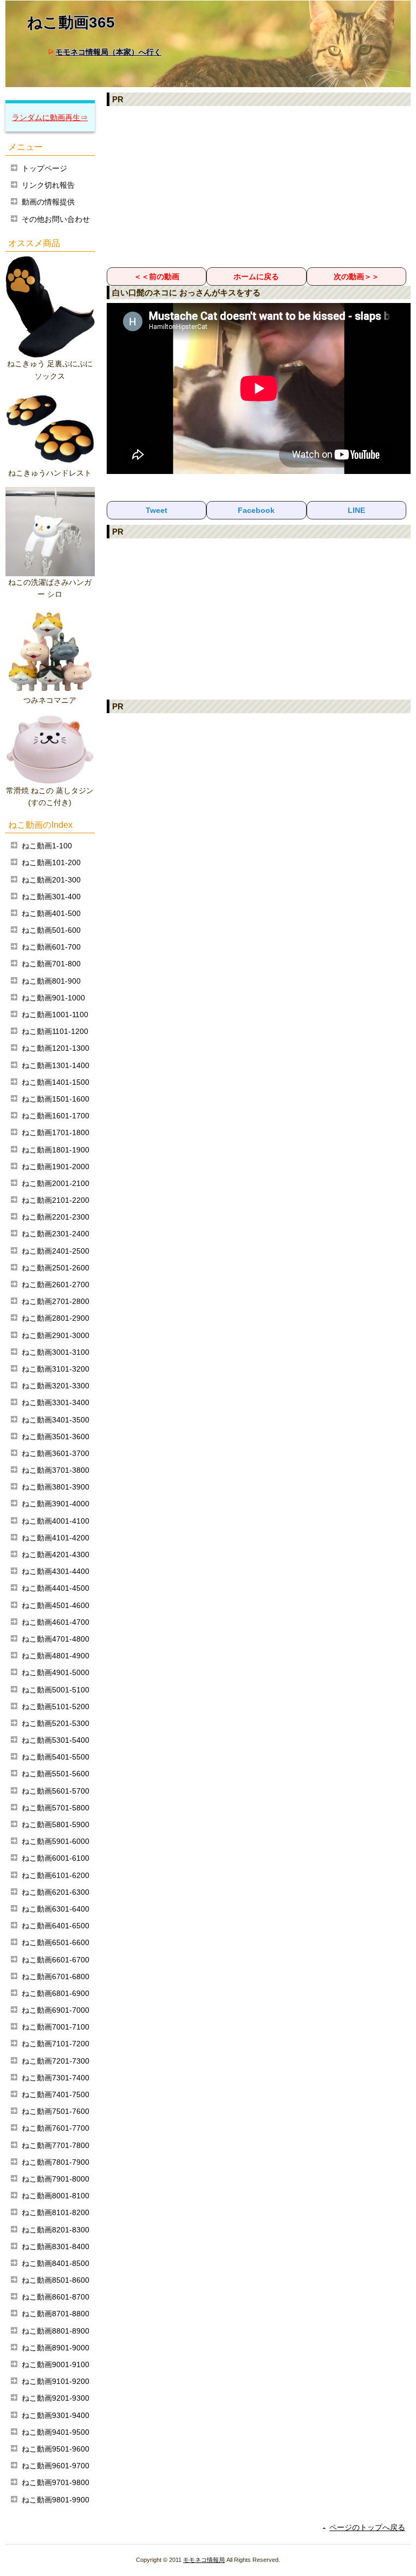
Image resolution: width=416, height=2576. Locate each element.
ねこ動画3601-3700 (56, 1453)
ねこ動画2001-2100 (56, 1183)
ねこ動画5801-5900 (56, 1824)
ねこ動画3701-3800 (56, 1470)
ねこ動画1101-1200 (55, 1031)
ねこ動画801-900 (51, 981)
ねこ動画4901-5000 (56, 1672)
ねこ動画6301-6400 (56, 1909)
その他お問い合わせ (56, 219)
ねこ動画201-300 (51, 880)
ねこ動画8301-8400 (56, 2246)
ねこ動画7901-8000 (56, 2179)
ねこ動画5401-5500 (56, 1757)
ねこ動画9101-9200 (56, 2381)
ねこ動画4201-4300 (56, 1554)
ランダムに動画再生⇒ (50, 117)
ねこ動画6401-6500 (56, 1926)
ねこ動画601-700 (51, 947)
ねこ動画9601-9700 (56, 2466)
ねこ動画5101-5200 (56, 1707)
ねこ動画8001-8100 (56, 2196)
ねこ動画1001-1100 (55, 1014)
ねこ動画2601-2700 (56, 1284)
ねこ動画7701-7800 (56, 2145)
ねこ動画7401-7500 (56, 2094)
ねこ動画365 (71, 22)
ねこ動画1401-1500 (56, 1082)
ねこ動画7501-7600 (56, 2111)
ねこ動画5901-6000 (56, 1841)
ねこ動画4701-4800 (56, 1639)
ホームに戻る (256, 276)
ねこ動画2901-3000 (56, 1335)
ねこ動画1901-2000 (56, 1167)
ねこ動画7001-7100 (56, 2027)
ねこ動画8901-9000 (56, 2348)
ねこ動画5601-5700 (56, 1791)
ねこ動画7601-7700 (56, 2128)
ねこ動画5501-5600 (56, 1774)
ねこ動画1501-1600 (56, 1099)
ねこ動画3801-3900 (56, 1487)
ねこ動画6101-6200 (56, 1875)
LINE (356, 510)
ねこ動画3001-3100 (56, 1352)
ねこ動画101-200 (51, 862)
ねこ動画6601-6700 (56, 1960)
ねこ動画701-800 (51, 964)
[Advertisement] (259, 186)
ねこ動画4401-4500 (56, 1588)
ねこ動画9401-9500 (56, 2432)
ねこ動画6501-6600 (56, 1942)
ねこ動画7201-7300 (56, 2061)
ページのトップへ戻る (367, 2527)
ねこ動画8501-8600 (56, 2280)
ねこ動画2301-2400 (56, 1234)
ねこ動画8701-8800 (56, 2314)
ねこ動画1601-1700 (56, 1116)
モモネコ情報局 (204, 2560)
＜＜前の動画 (157, 276)
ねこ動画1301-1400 (56, 1065)
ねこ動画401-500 (51, 913)
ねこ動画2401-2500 (56, 1251)
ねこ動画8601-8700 (56, 2297)
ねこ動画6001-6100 (56, 1858)
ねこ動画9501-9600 (56, 2449)
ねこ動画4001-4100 (56, 1521)
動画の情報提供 (48, 202)
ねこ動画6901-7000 (56, 2010)
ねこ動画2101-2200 (56, 1200)
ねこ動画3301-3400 (56, 1402)
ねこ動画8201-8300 (56, 2230)
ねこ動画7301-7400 (56, 2078)
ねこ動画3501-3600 (56, 1437)
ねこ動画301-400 (51, 897)
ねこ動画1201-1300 (56, 1048)
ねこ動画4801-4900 (56, 1656)
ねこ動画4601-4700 (56, 1622)
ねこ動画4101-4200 (56, 1538)
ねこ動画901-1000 (53, 998)
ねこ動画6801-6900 (56, 1993)
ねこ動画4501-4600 (56, 1605)
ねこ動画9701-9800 (56, 2482)
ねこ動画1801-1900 (56, 1150)
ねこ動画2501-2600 (56, 1268)
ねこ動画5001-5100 (56, 1690)
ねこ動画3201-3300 (56, 1386)
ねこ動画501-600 (51, 930)
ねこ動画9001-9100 (56, 2364)
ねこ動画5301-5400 (56, 1740)
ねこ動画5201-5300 (56, 1723)
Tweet (157, 510)
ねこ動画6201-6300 (56, 1892)
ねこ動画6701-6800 (56, 1977)
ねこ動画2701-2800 (56, 1301)
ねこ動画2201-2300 (56, 1217)
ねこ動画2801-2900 (56, 1318)
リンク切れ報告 (48, 185)
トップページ (44, 168)
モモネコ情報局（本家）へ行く (108, 52)
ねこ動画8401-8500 (56, 2263)
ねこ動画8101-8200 (56, 2212)
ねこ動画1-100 (47, 846)
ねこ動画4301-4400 (56, 1571)
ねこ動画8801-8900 (56, 2331)
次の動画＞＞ (356, 276)
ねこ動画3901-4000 (56, 1504)
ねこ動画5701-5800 (56, 1808)
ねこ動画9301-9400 (56, 2415)
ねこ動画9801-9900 (56, 2500)
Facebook (256, 510)
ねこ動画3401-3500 (56, 1420)
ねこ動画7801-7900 (56, 2162)
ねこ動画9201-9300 (56, 2398)
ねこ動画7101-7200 (56, 2044)
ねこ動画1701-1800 (56, 1132)
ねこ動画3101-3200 (56, 1369)
